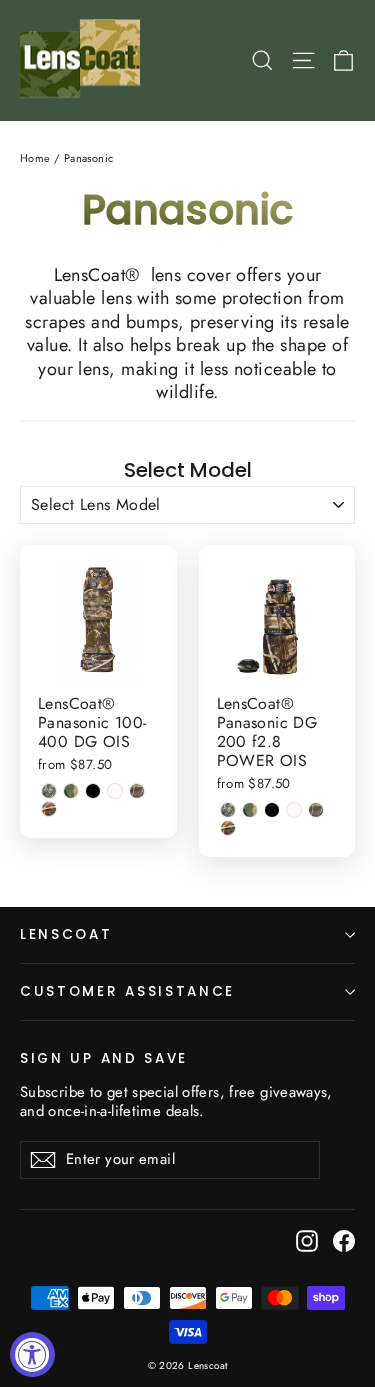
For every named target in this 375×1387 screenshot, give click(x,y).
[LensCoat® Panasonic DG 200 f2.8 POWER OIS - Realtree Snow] (294, 810)
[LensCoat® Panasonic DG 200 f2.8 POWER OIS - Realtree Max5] (228, 828)
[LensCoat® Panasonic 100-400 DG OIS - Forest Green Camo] (71, 791)
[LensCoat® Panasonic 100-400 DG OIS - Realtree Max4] (137, 791)
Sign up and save (104, 1058)
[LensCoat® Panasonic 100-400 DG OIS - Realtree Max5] (49, 809)
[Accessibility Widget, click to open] (32, 1354)
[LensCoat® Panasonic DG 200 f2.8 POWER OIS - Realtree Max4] (316, 810)
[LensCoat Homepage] (83, 60)
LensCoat (66, 934)
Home (35, 158)
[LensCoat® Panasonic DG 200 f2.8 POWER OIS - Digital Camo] (228, 810)
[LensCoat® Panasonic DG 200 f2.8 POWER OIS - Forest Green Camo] (250, 810)
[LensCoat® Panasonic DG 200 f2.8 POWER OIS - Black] (272, 810)
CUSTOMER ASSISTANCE (127, 991)
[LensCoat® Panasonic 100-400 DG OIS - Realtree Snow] (115, 791)
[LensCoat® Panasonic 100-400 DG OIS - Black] (93, 791)
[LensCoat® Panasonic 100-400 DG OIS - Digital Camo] (49, 791)
